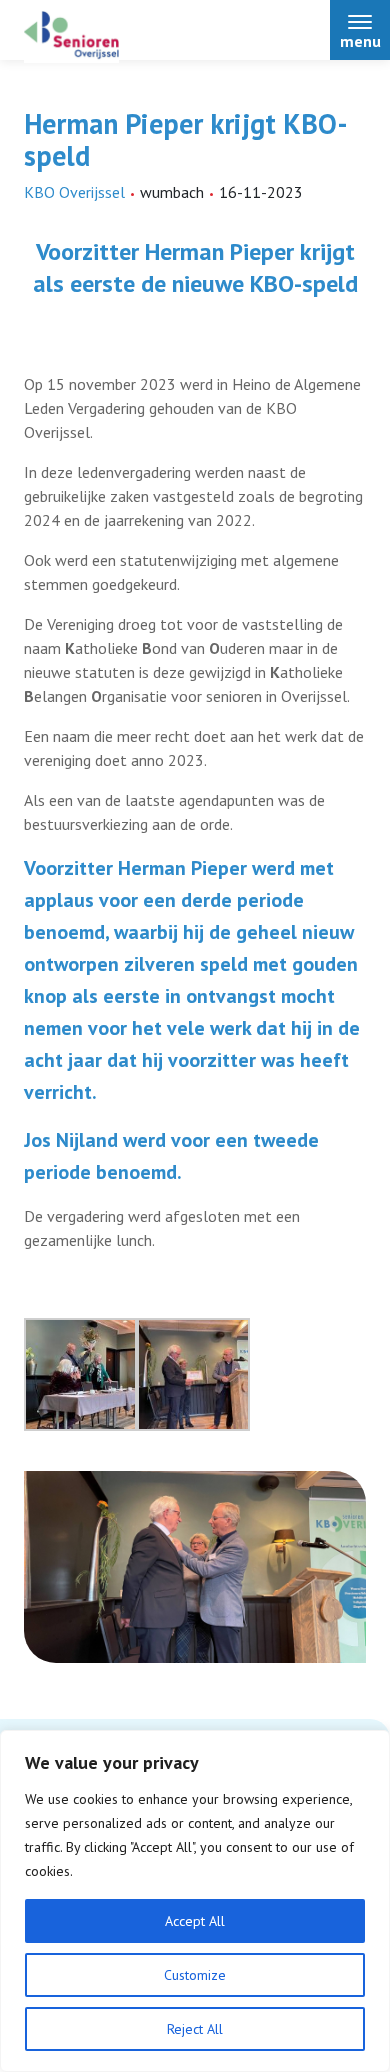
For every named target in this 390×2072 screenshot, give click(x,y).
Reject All (195, 2029)
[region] (195, 1901)
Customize (195, 1975)
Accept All (195, 1921)
